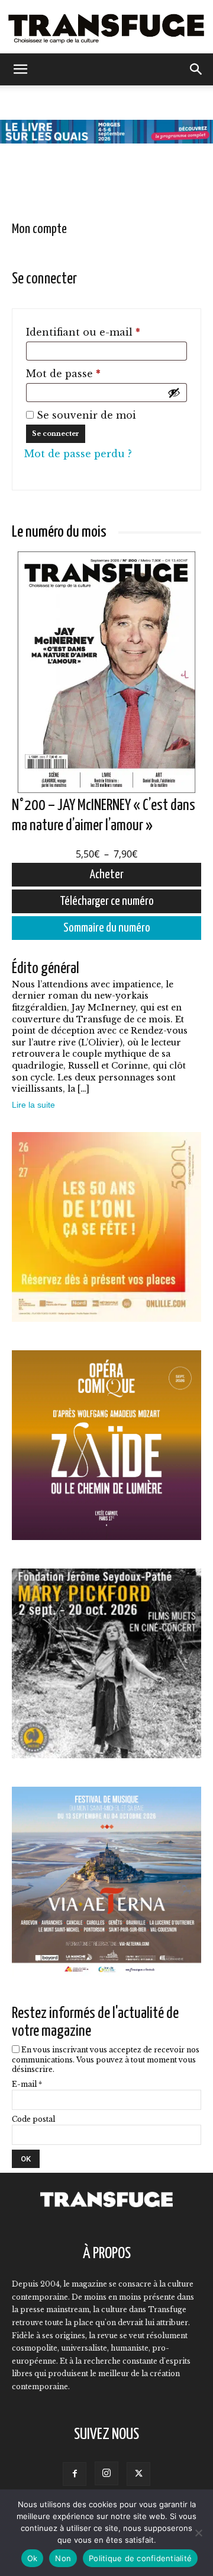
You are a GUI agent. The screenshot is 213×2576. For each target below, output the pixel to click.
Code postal (33, 2119)
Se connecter (56, 433)
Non (63, 2558)
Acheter (107, 875)
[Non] (198, 2533)
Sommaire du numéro (107, 928)
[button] (20, 69)
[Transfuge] (106, 28)
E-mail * (27, 2084)
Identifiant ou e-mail (106, 332)
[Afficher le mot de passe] (174, 393)
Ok (33, 2558)
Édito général (46, 969)
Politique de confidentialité (140, 2558)
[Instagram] (106, 2473)
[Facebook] (75, 2474)
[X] (138, 2474)
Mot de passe (92, 373)
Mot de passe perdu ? (78, 454)
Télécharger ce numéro (107, 901)
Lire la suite (33, 1105)
